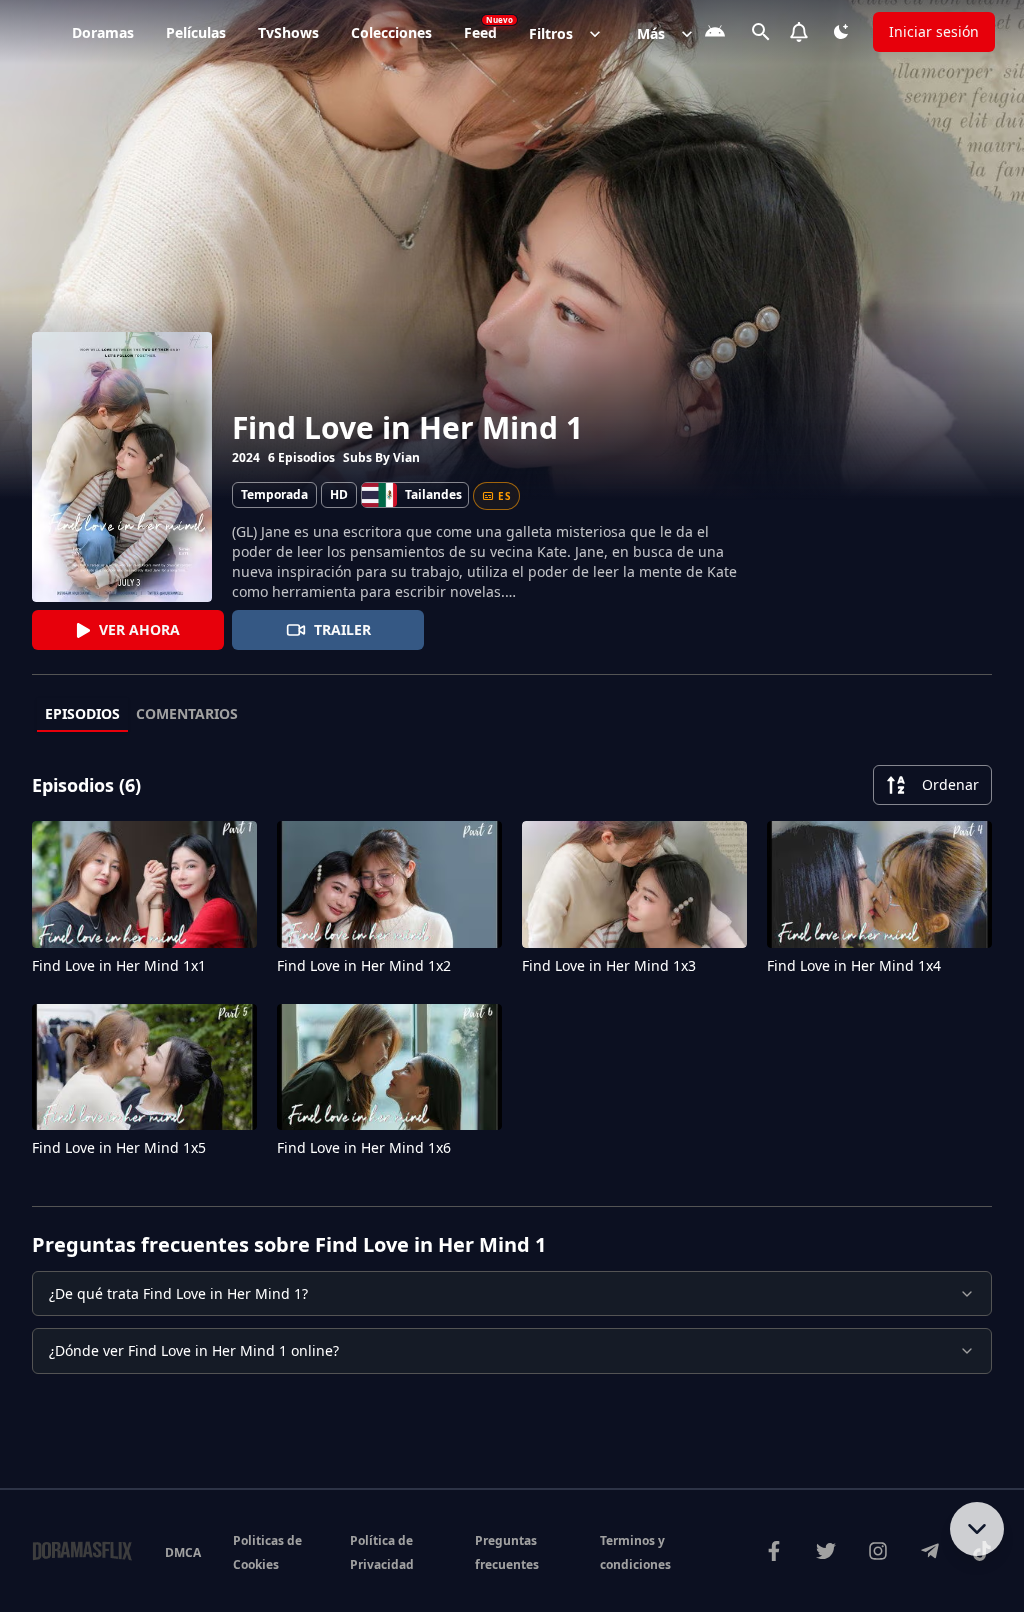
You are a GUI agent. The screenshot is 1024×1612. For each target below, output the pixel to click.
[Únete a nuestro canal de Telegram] (930, 1551)
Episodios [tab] (82, 713)
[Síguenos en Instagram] (878, 1551)
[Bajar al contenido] (977, 1529)
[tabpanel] (512, 965)
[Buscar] (761, 32)
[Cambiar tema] (841, 32)
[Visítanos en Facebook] (774, 1551)
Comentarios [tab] (187, 713)
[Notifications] (799, 32)
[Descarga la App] (715, 32)
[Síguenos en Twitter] (826, 1551)
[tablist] (512, 715)
